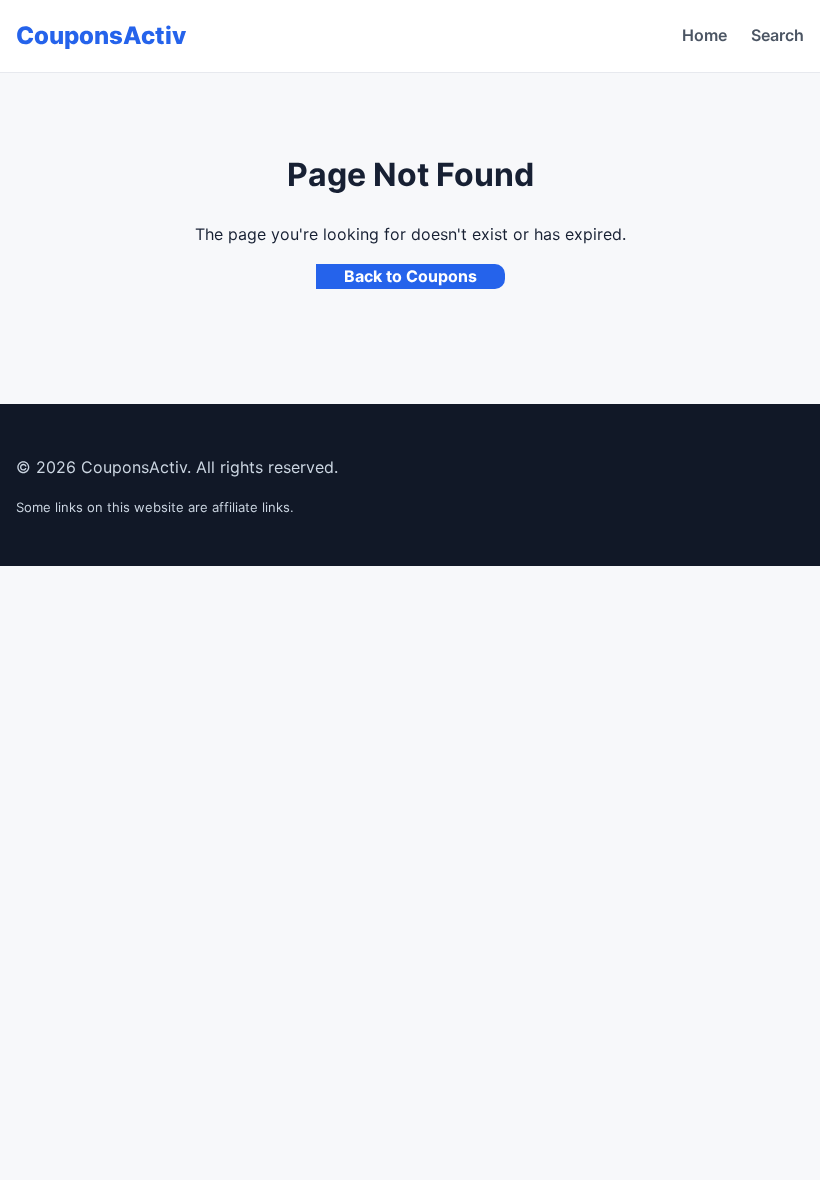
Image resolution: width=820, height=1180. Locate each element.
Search (777, 35)
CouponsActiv (101, 35)
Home (704, 35)
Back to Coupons (410, 276)
